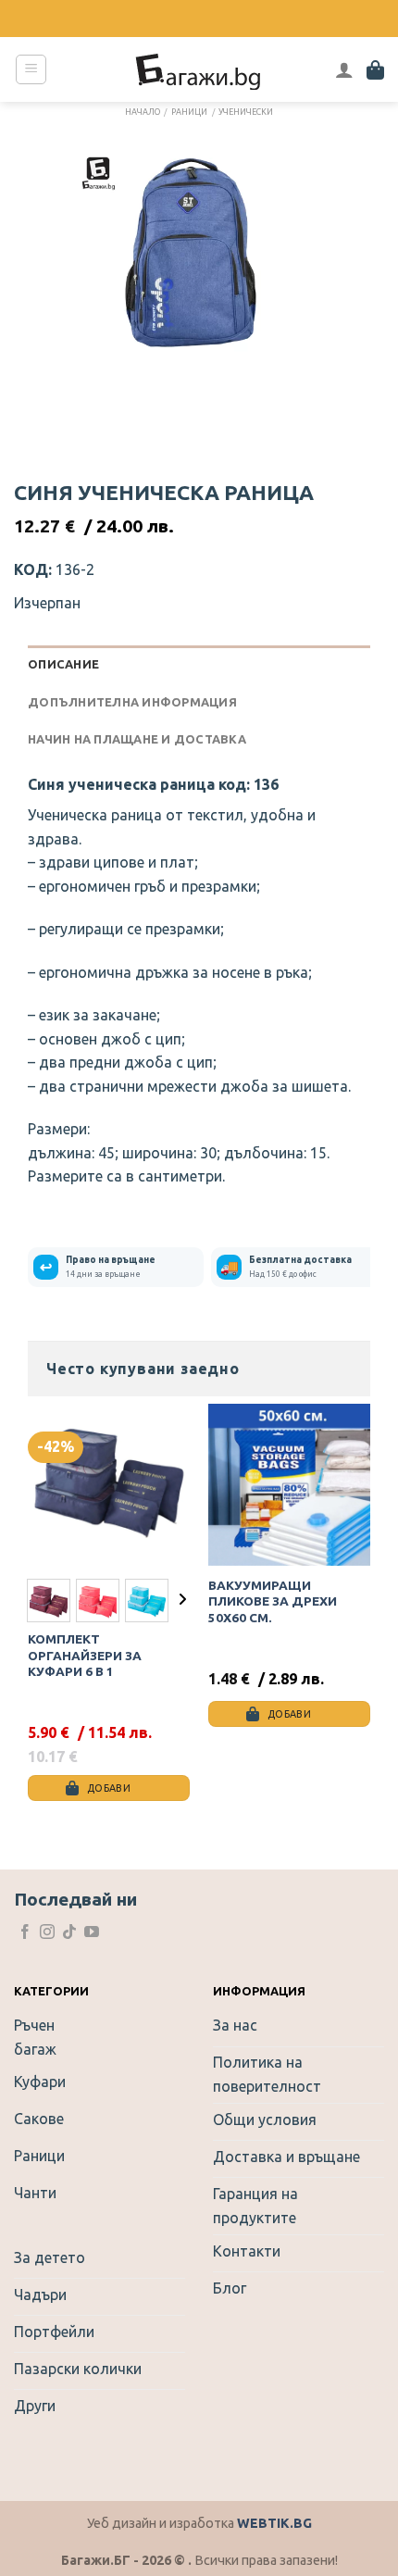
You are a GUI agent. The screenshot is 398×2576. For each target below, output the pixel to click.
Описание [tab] (63, 664)
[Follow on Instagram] (47, 1933)
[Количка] (375, 69)
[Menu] (31, 69)
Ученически (246, 112)
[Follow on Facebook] (25, 1933)
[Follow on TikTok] (69, 1933)
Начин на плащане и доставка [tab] (137, 739)
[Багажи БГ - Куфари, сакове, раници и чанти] (199, 69)
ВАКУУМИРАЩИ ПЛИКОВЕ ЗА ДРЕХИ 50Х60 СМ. (273, 1601)
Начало (143, 112)
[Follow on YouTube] (92, 1933)
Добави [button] (289, 1714)
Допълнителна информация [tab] (132, 702)
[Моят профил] (344, 69)
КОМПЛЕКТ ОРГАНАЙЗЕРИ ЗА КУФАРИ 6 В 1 (85, 1655)
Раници (189, 112)
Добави (109, 1788)
